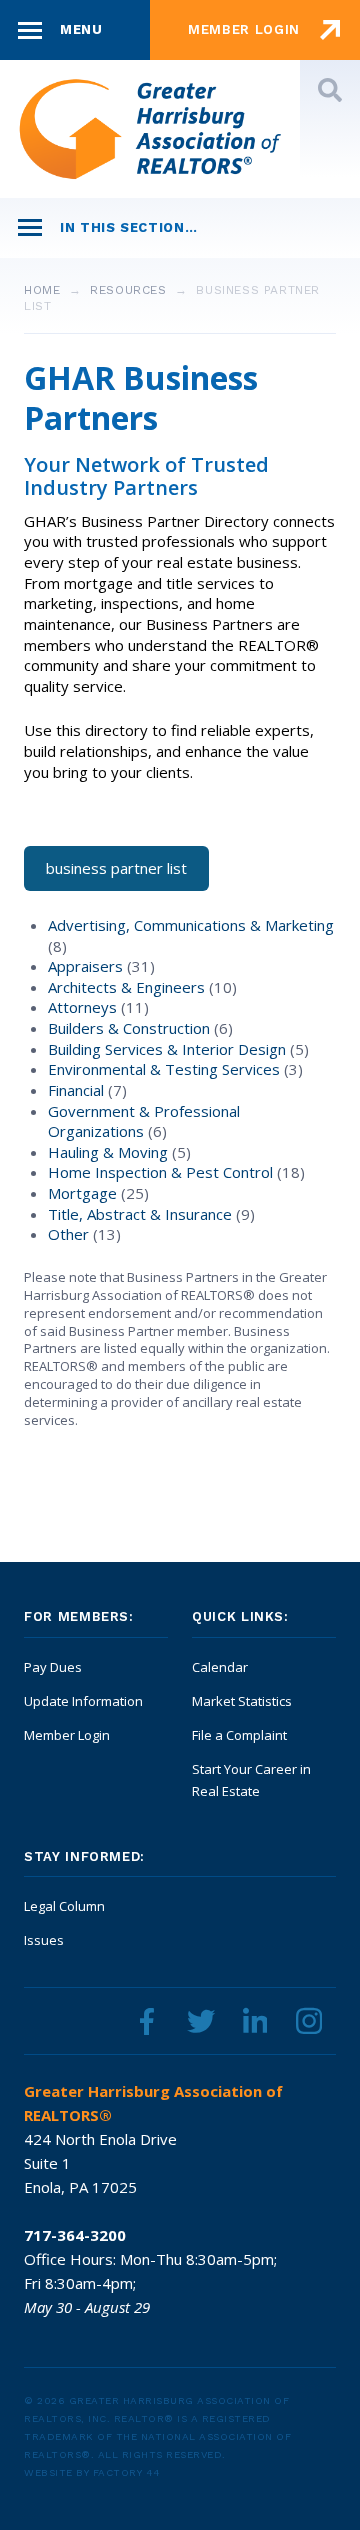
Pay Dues (53, 1667)
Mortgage (84, 1193)
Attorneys (84, 1007)
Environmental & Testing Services (166, 1069)
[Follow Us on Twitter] (201, 2021)
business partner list (116, 868)
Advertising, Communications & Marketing (191, 925)
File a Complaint (239, 1735)
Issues (44, 1940)
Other (70, 1234)
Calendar (220, 1667)
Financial (78, 1090)
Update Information (83, 1701)
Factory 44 (127, 2472)
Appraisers (87, 966)
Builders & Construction (131, 1028)
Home (42, 290)
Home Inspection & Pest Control (162, 1172)
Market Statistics (242, 1701)
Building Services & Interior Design (169, 1049)
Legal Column (64, 1906)
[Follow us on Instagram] (309, 2021)
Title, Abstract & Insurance (142, 1214)
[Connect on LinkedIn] (255, 2021)
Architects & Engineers (128, 987)
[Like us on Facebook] (147, 2021)
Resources (128, 290)
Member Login (67, 1735)
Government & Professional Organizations (144, 1121)
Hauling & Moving (110, 1152)
